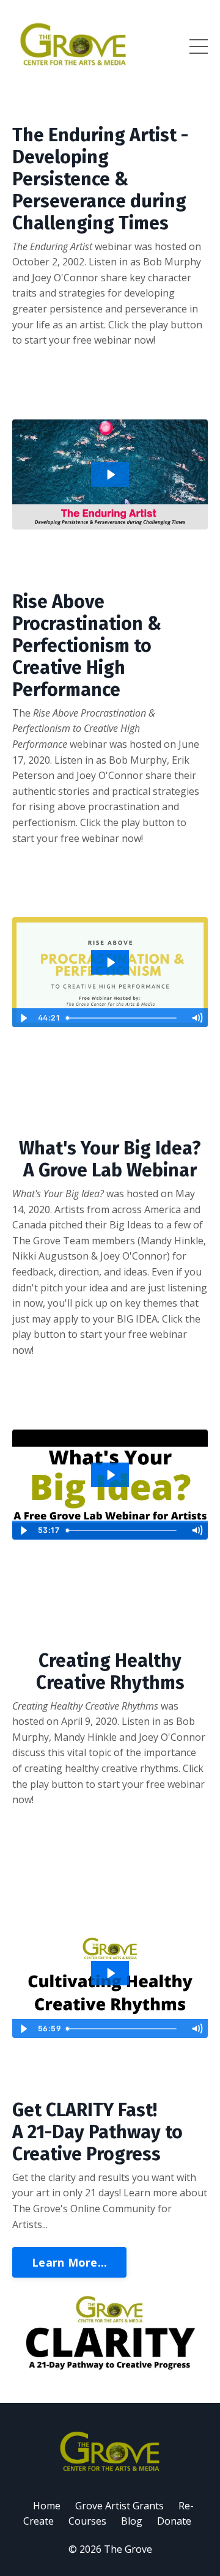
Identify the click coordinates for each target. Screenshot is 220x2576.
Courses (87, 2521)
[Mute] (197, 1018)
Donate (174, 2521)
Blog (132, 2521)
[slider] (123, 1018)
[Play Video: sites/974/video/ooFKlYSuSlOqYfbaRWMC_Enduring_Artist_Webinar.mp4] (110, 474)
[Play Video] (23, 1018)
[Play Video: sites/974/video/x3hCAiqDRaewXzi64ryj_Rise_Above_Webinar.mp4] (110, 962)
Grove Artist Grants (119, 2506)
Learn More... (69, 2262)
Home (47, 2506)
